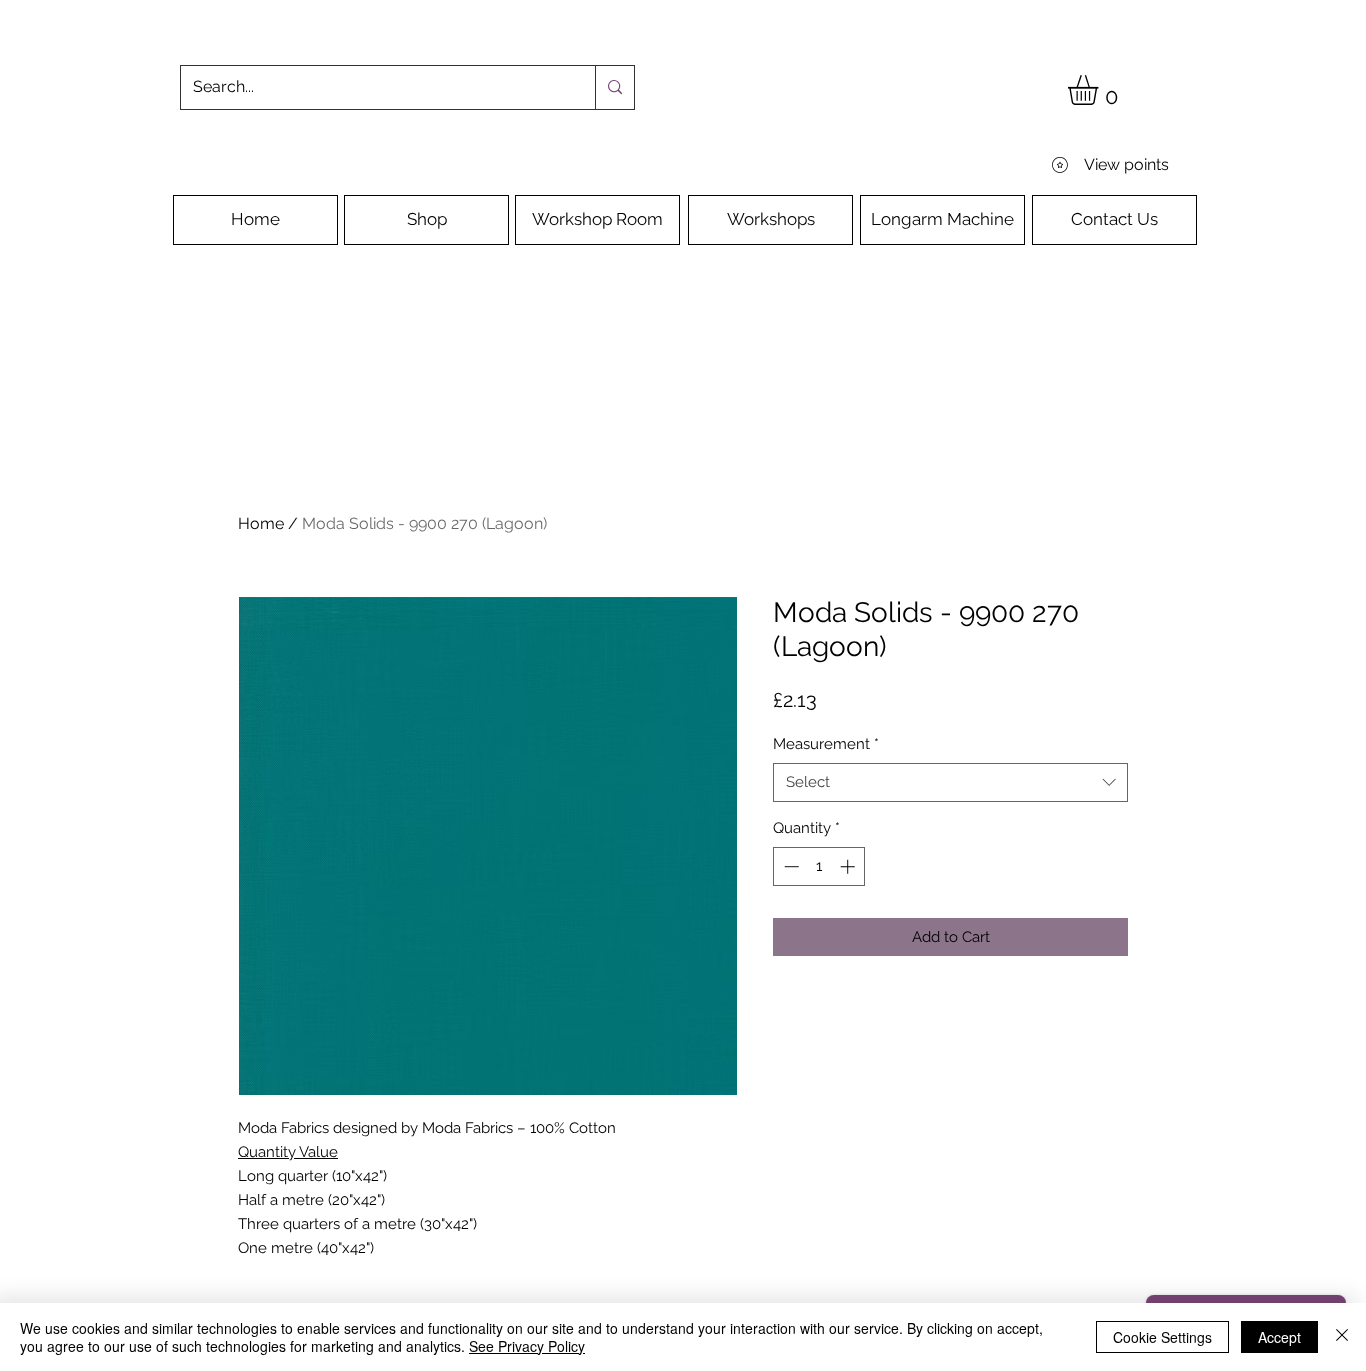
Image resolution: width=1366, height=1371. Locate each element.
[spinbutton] (819, 866)
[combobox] (950, 782)
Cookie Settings (1162, 1337)
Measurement (826, 744)
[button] (1100, 90)
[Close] (1342, 1337)
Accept (1279, 1337)
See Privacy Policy (527, 1346)
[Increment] (849, 866)
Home (261, 523)
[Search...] (614, 87)
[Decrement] (789, 866)
